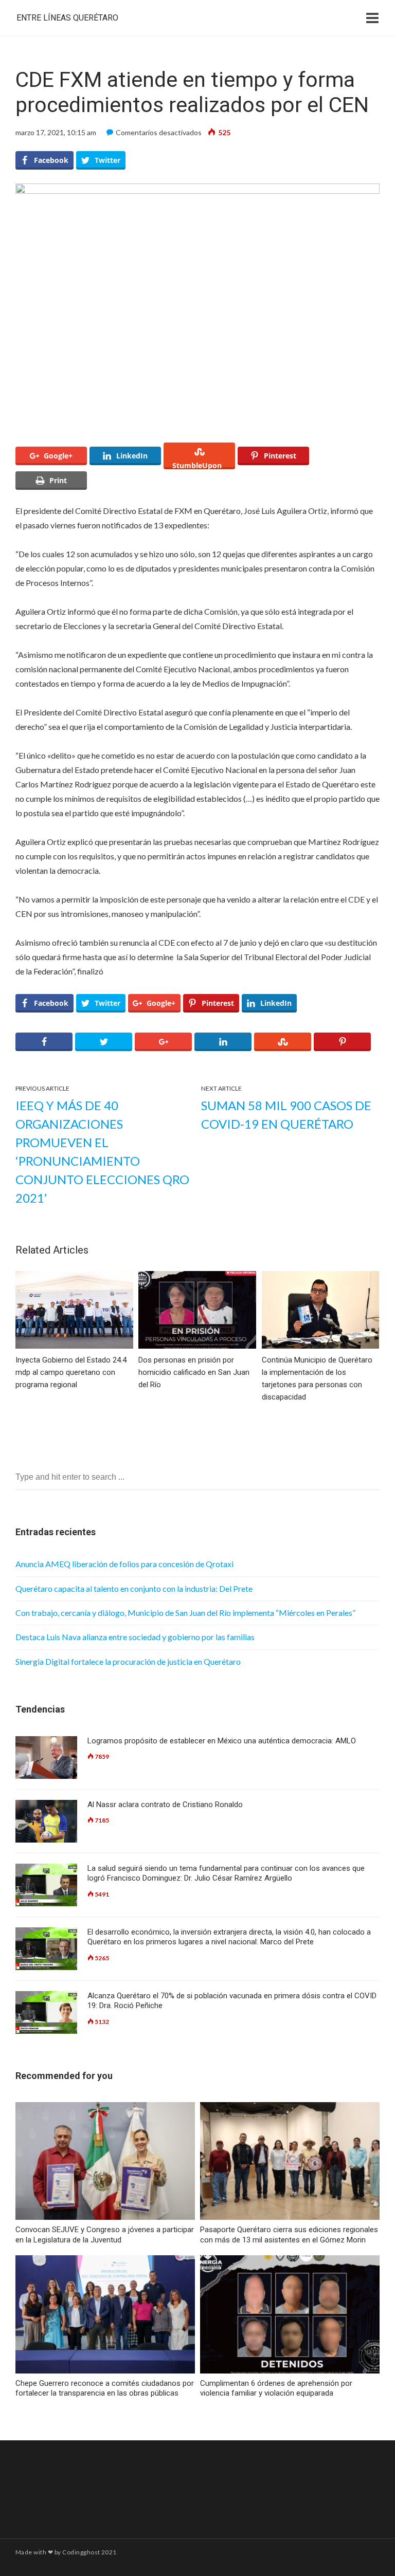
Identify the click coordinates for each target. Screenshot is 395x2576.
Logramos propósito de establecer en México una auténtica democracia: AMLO (222, 1741)
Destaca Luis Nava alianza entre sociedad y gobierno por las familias (135, 1637)
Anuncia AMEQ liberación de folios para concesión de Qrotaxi (124, 1564)
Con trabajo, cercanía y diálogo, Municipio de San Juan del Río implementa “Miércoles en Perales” (185, 1613)
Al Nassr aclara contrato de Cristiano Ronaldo (165, 1805)
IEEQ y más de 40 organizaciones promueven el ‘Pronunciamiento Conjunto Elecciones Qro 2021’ (102, 1152)
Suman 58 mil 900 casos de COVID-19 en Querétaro (286, 1115)
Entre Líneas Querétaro (67, 18)
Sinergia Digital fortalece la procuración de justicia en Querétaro (128, 1661)
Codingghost (81, 2552)
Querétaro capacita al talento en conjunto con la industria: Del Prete (134, 1588)
